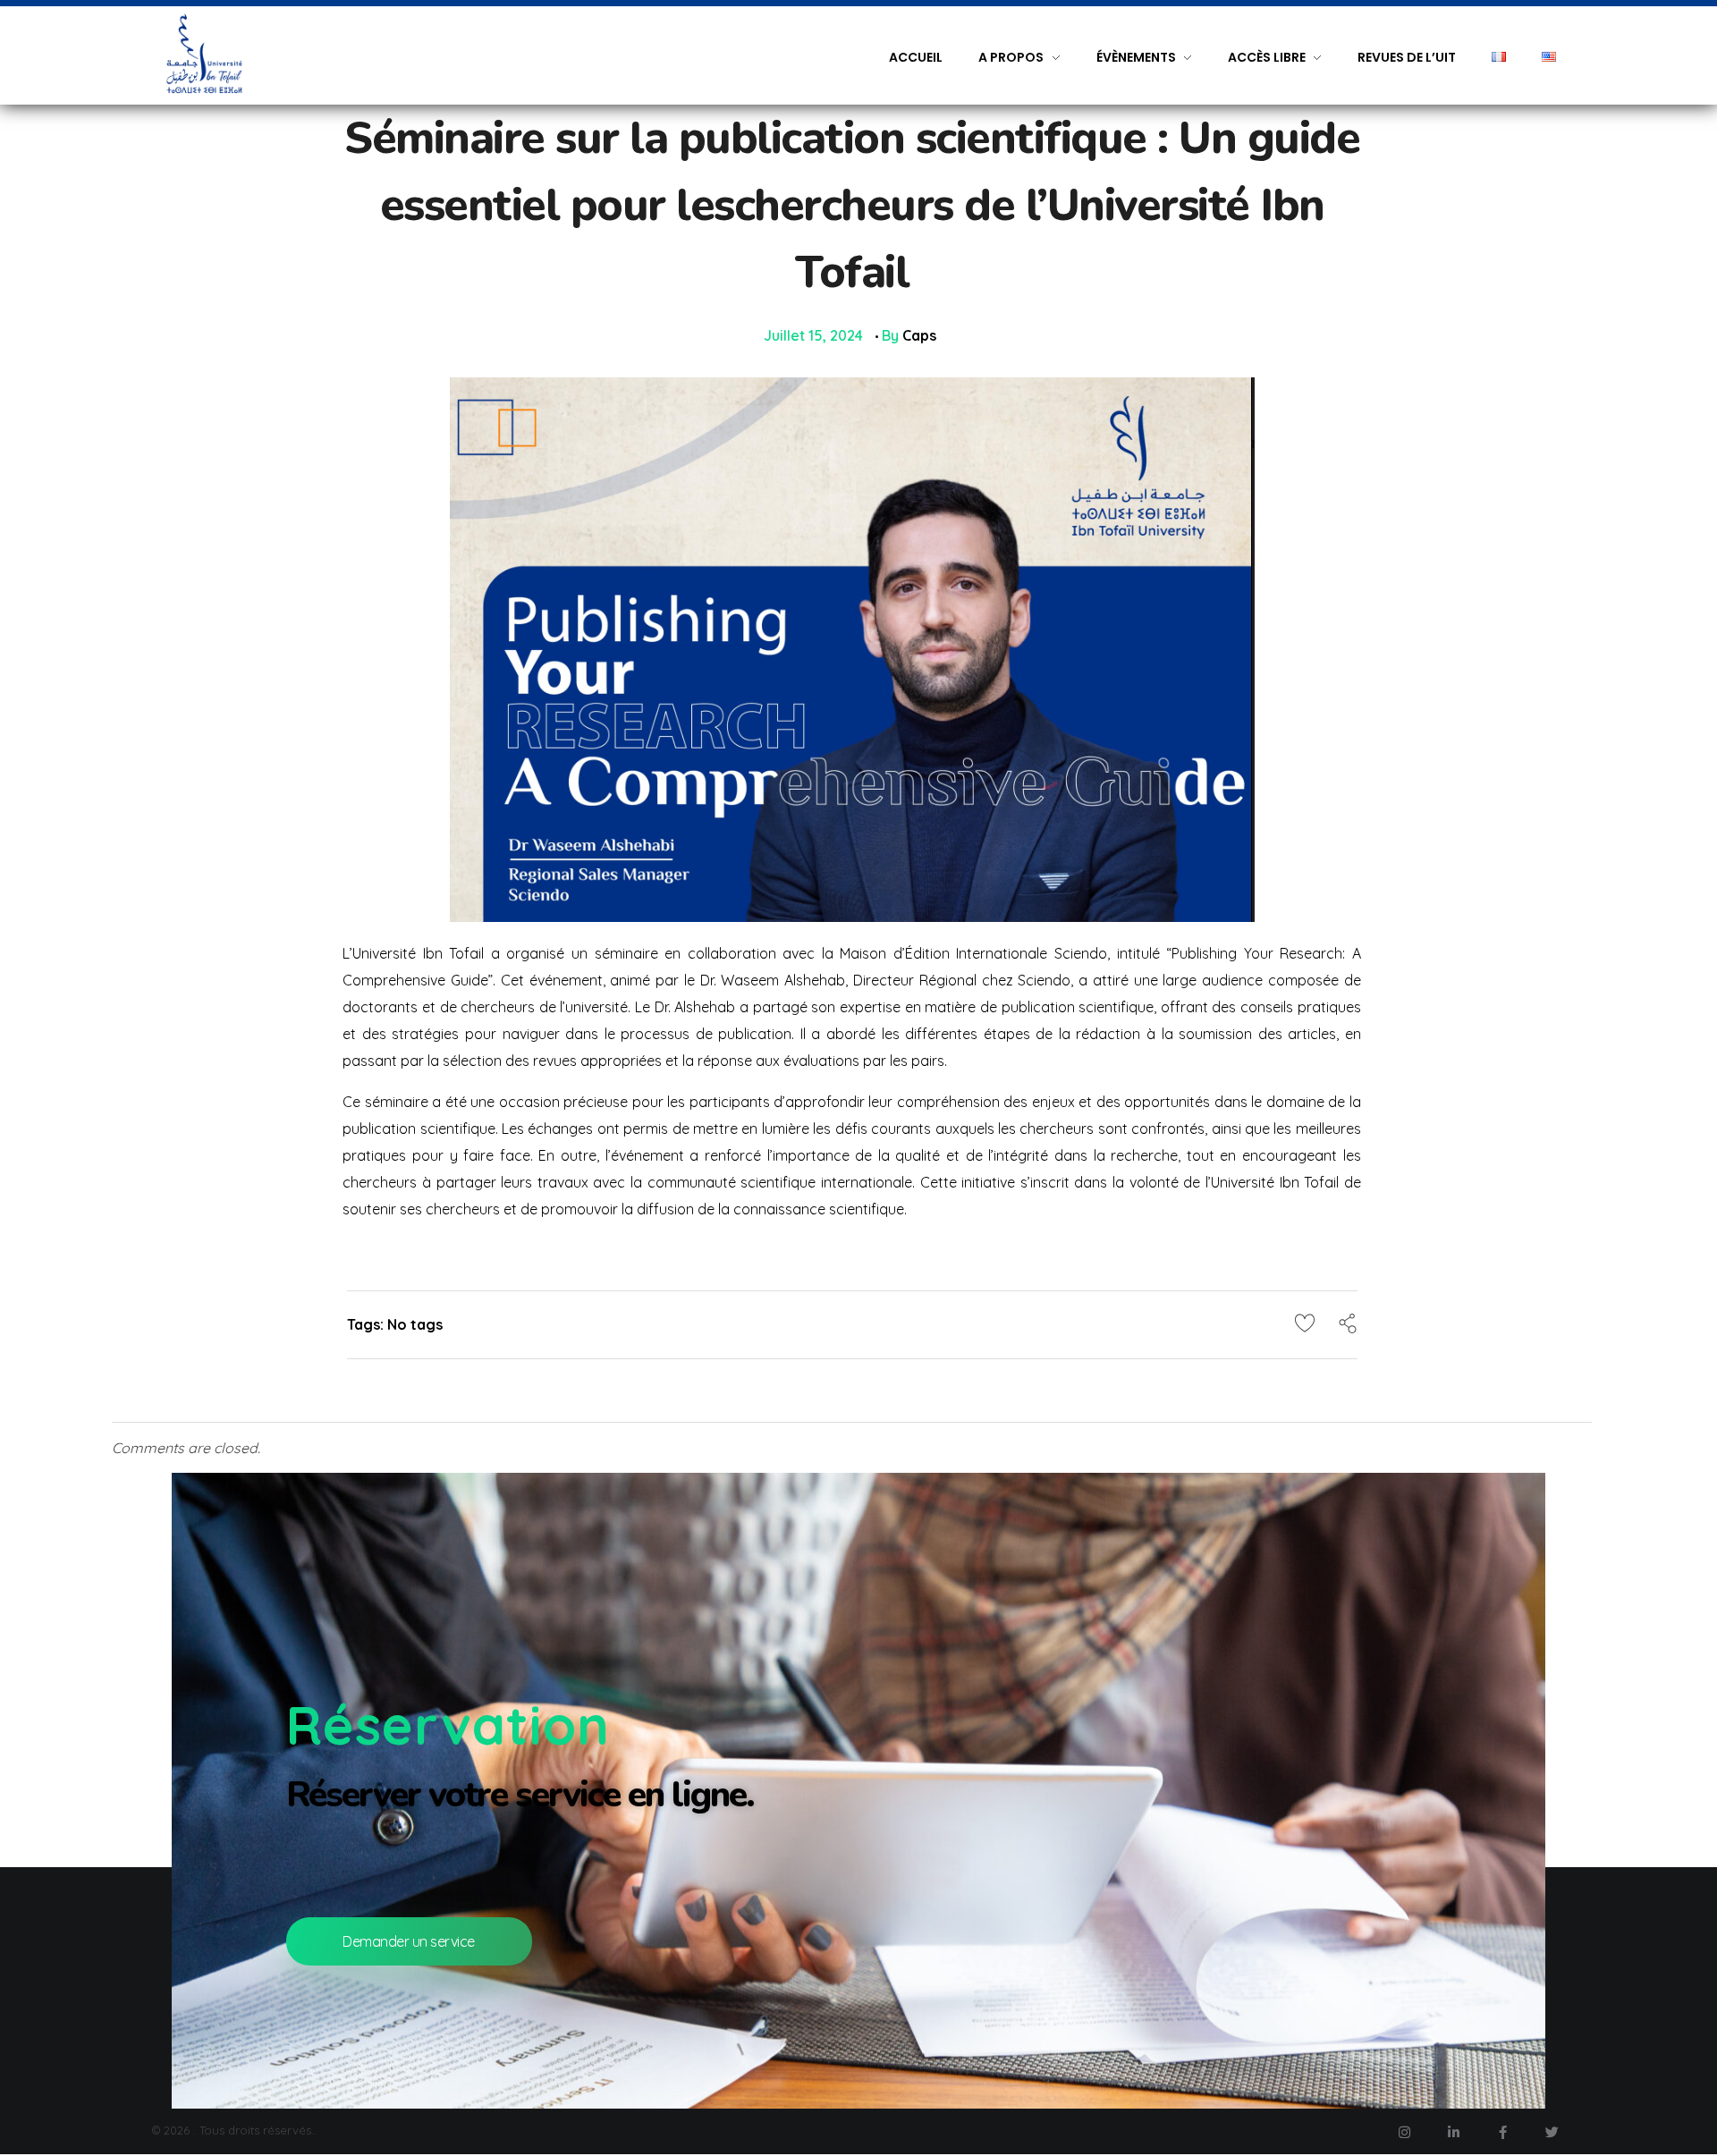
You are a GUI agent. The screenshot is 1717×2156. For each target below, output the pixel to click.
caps (919, 335)
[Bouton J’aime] (1305, 1323)
